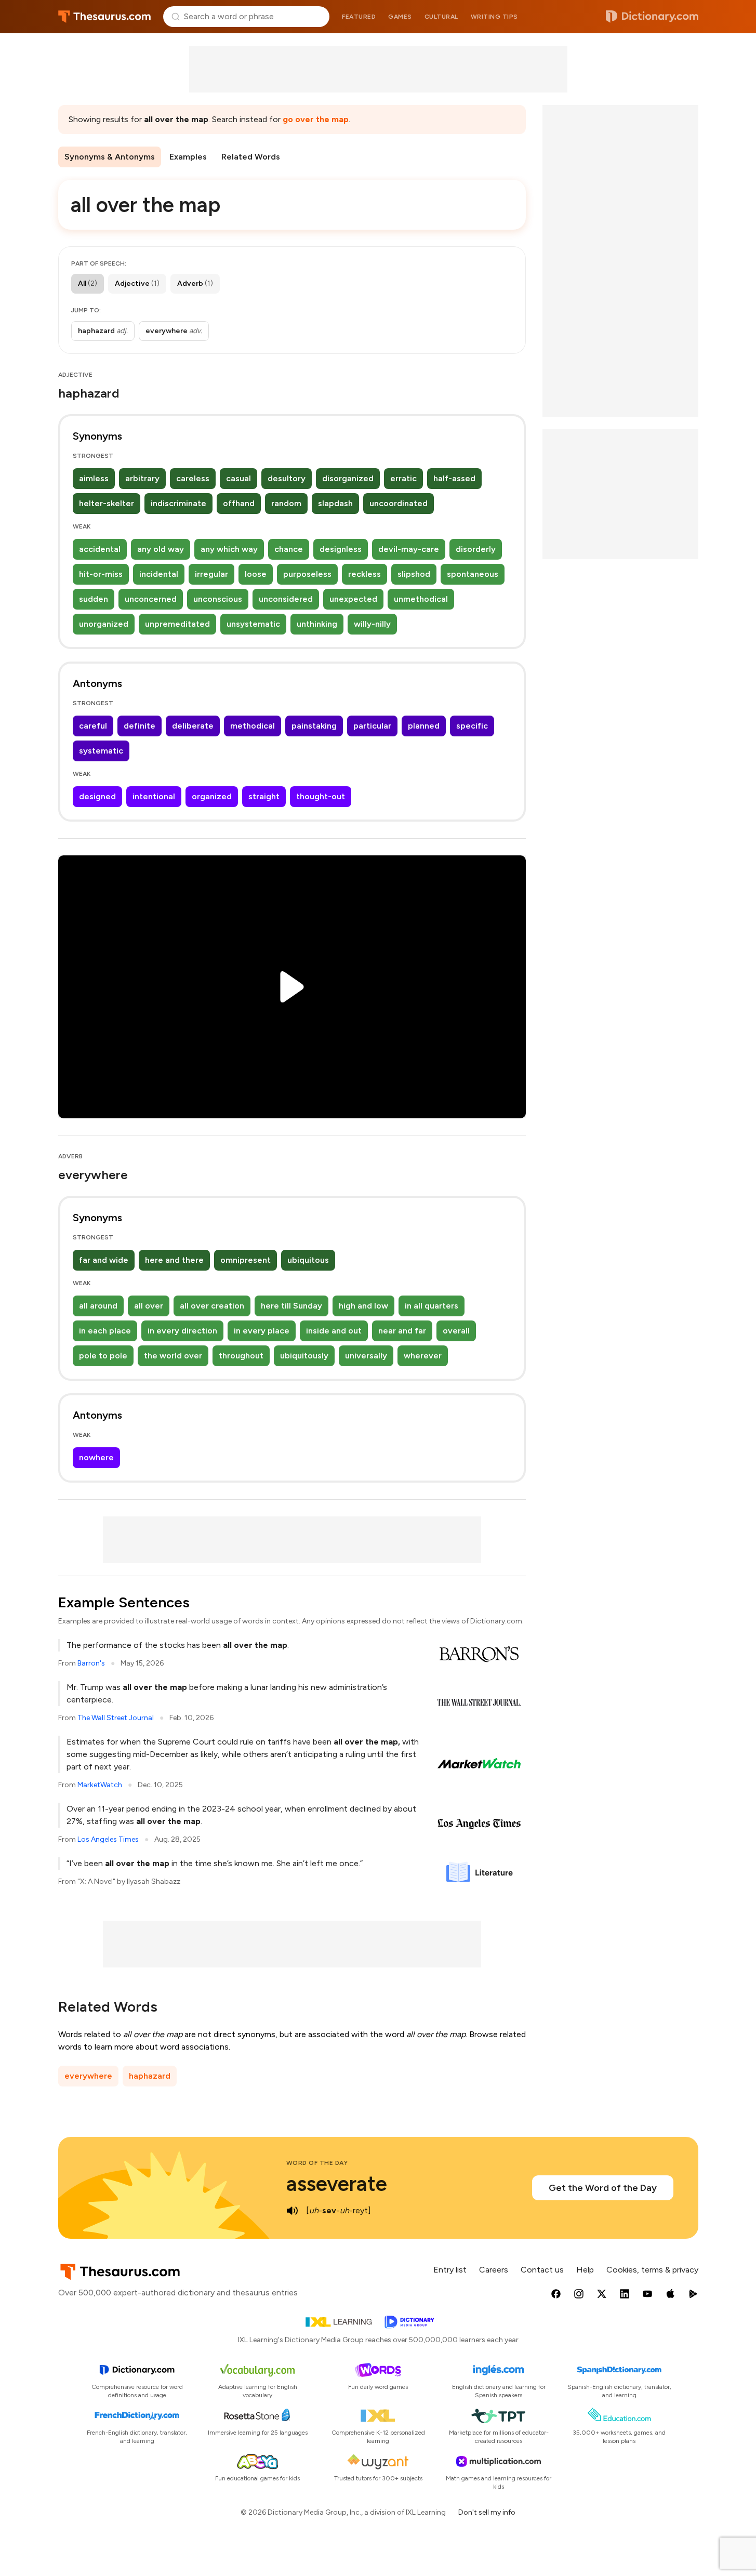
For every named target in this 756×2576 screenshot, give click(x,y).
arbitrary (142, 478)
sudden (94, 599)
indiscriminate (178, 503)
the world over (173, 1356)
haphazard (150, 2076)
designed (97, 796)
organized (212, 796)
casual (238, 478)
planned (424, 726)
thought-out (321, 796)
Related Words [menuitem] (251, 157)
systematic (101, 751)
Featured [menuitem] (359, 17)
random (286, 503)
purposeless (307, 574)
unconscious (218, 599)
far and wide (104, 1260)
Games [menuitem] (400, 17)
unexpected (353, 599)
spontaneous (473, 574)
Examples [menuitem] (188, 157)
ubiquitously (304, 1356)
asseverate (337, 2184)
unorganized (104, 624)
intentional (154, 796)
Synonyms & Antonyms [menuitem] (110, 157)
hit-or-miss (101, 574)
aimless (94, 478)
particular (372, 726)
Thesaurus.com (105, 17)
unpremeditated (177, 624)
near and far (402, 1331)
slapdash (335, 503)
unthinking (317, 624)
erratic (403, 478)
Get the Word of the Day (603, 2188)
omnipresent (246, 1260)
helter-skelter (107, 503)
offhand (239, 503)
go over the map (316, 119)
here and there (174, 1260)
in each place (105, 1331)
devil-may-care (409, 549)
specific (472, 726)
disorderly (476, 549)
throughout (241, 1356)
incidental (159, 574)
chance (289, 549)
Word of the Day (317, 2163)
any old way (161, 549)
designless (341, 549)
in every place (262, 1331)
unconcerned (151, 599)
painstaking (314, 726)
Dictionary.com (652, 17)
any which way (229, 549)
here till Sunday (291, 1306)
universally (366, 1356)
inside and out (334, 1331)
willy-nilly (372, 624)
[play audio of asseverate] (293, 2211)
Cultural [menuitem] (441, 17)
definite (140, 726)
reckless (364, 574)
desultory (287, 478)
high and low (363, 1306)
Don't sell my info (487, 2512)
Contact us (542, 2270)
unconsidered (286, 599)
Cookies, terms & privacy (652, 2270)
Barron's (91, 1663)
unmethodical (421, 599)
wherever (423, 1356)
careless (193, 478)
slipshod (414, 574)
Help (585, 2270)
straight (264, 796)
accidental (100, 549)
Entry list (450, 2270)
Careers (494, 2270)
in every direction (182, 1331)
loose (256, 574)
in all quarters (432, 1306)
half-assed (454, 478)
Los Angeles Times (108, 1839)
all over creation (212, 1306)
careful (93, 726)
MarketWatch (100, 1785)
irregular (211, 574)
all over (149, 1306)
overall (456, 1331)
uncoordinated (399, 503)
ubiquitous (308, 1260)
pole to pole (103, 1356)
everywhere (88, 2076)
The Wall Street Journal (116, 1718)
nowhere (96, 1457)
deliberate (193, 726)
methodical (253, 726)
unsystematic (253, 624)
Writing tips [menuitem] (494, 17)
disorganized (348, 478)
